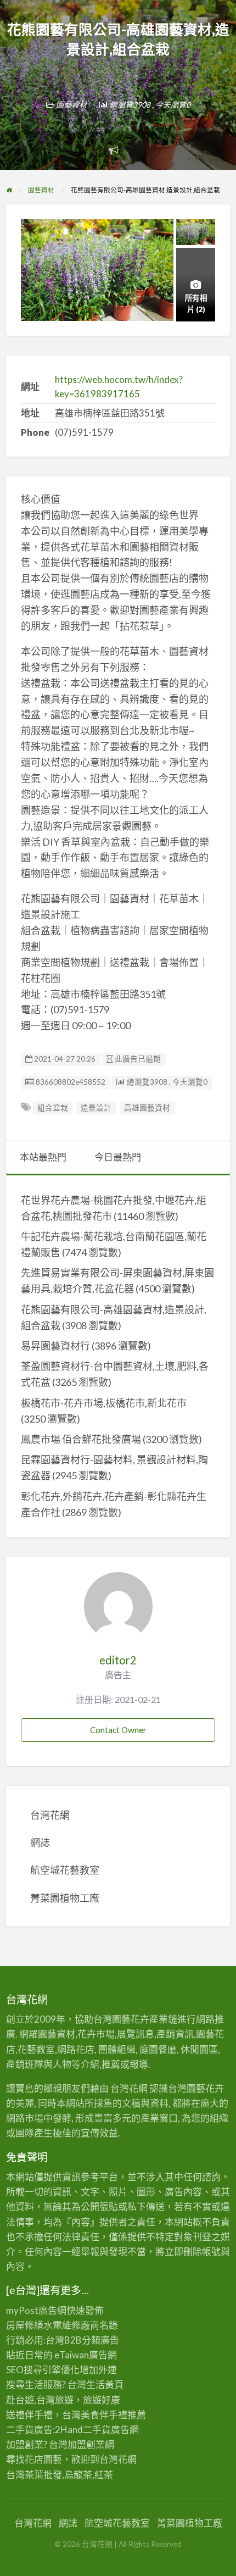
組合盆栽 (53, 1108)
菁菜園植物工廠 (65, 1898)
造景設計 (96, 1108)
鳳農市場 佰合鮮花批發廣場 (81, 1439)
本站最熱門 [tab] (43, 1157)
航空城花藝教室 (65, 1870)
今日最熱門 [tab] (118, 1157)
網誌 (40, 1842)
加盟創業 (86, 2444)
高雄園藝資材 (147, 1108)
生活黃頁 (105, 2385)
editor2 (118, 1660)
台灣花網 (50, 1815)
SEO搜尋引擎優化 (43, 2370)
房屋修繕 (25, 2325)
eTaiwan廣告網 (86, 2355)
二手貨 (97, 2430)
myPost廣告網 (36, 2310)
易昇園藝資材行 (55, 1346)
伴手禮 (113, 2415)
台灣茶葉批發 (34, 2475)
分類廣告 (100, 2340)
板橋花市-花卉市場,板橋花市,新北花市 (104, 1403)
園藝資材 (71, 105)
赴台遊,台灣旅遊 (40, 2400)
